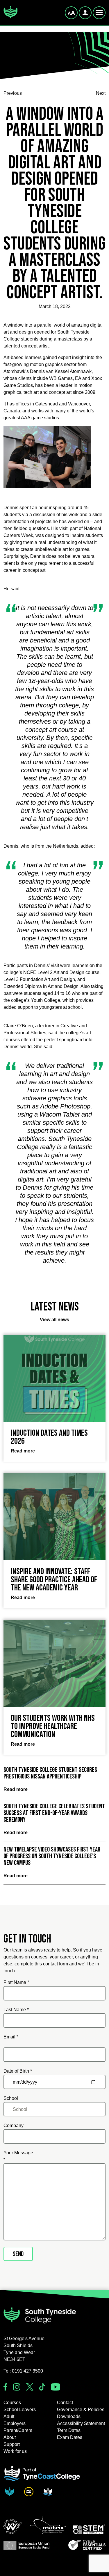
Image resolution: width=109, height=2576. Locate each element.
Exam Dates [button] (70, 2437)
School (11, 2098)
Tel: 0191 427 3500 (23, 2371)
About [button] (10, 2437)
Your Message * (18, 2156)
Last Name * (16, 2010)
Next (101, 93)
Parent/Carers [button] (18, 2430)
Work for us (15, 2451)
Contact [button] (65, 2403)
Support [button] (12, 2444)
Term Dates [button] (69, 2430)
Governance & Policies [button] (81, 2410)
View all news (54, 1320)
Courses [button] (12, 2403)
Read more (16, 1789)
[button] (13, 2526)
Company (14, 2126)
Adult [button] (9, 2416)
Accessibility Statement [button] (81, 2423)
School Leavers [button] (20, 2410)
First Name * (16, 1982)
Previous (13, 93)
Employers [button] (15, 2423)
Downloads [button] (69, 2416)
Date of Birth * (18, 2071)
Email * (11, 2037)
